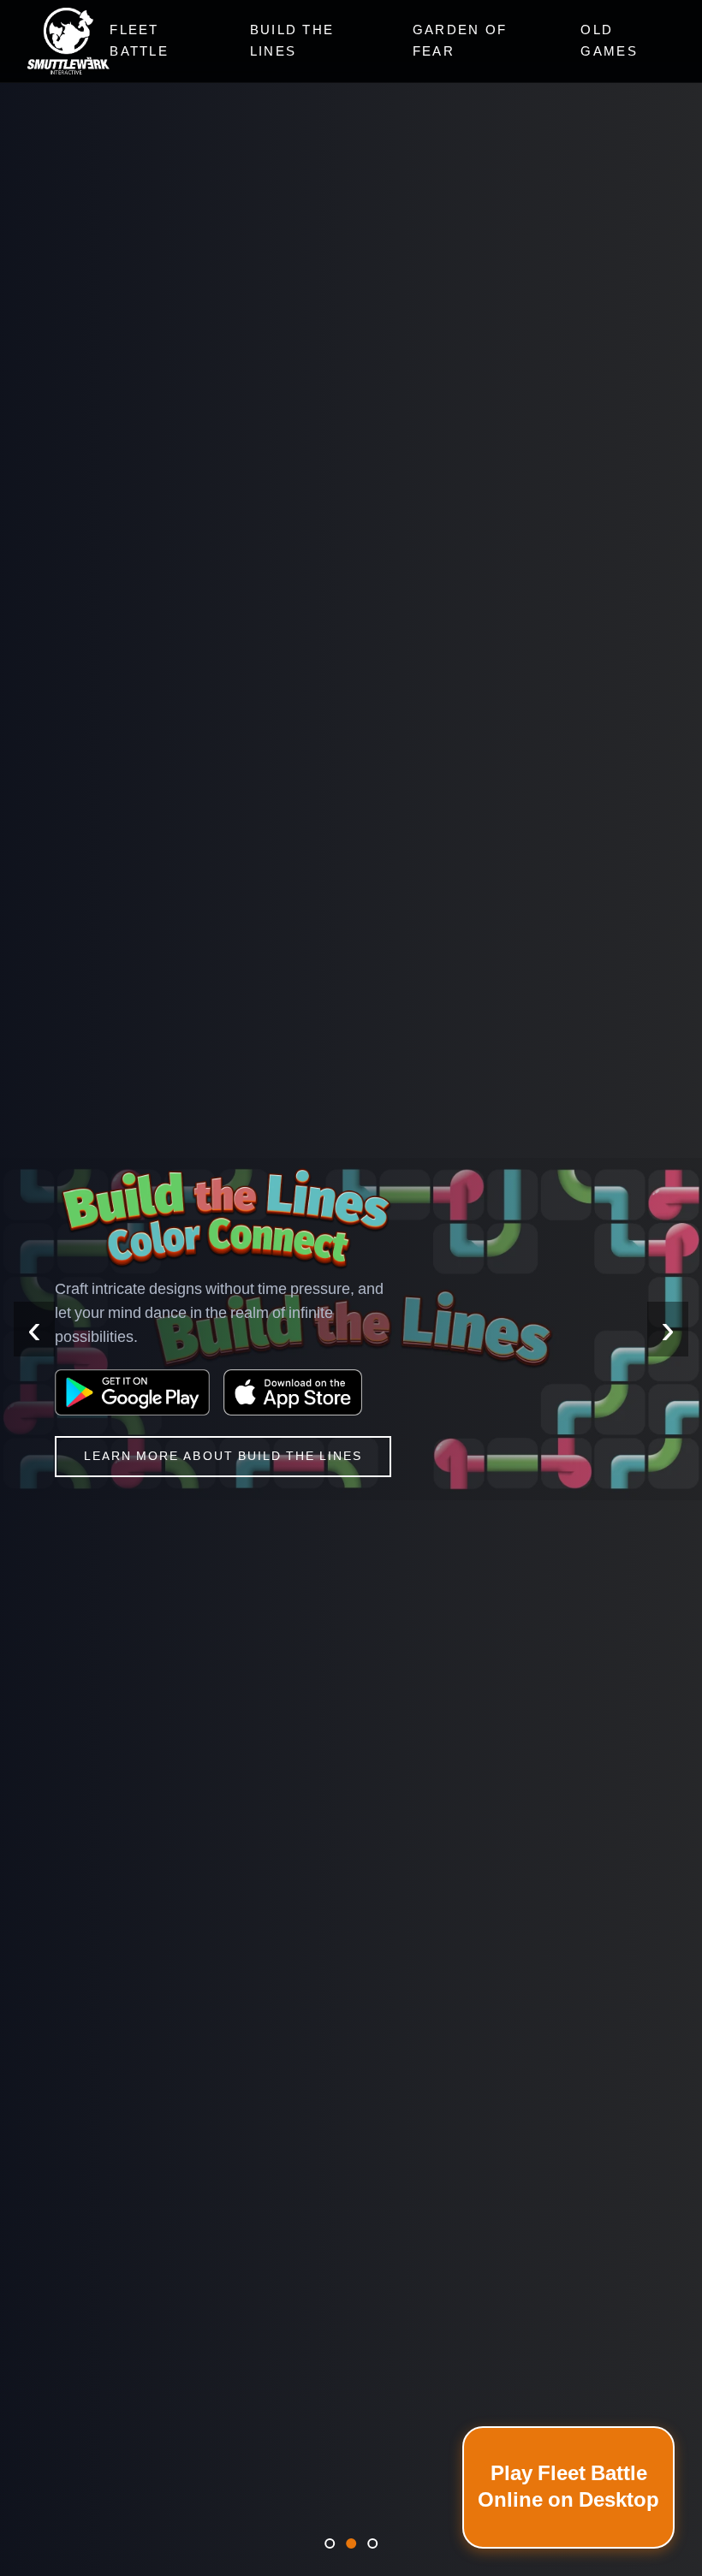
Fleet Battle (139, 41)
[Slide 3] (372, 2543)
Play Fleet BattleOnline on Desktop (568, 2487)
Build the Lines (292, 41)
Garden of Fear (460, 41)
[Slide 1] (330, 2543)
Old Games (609, 41)
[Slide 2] (351, 2543)
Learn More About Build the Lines (223, 1456)
